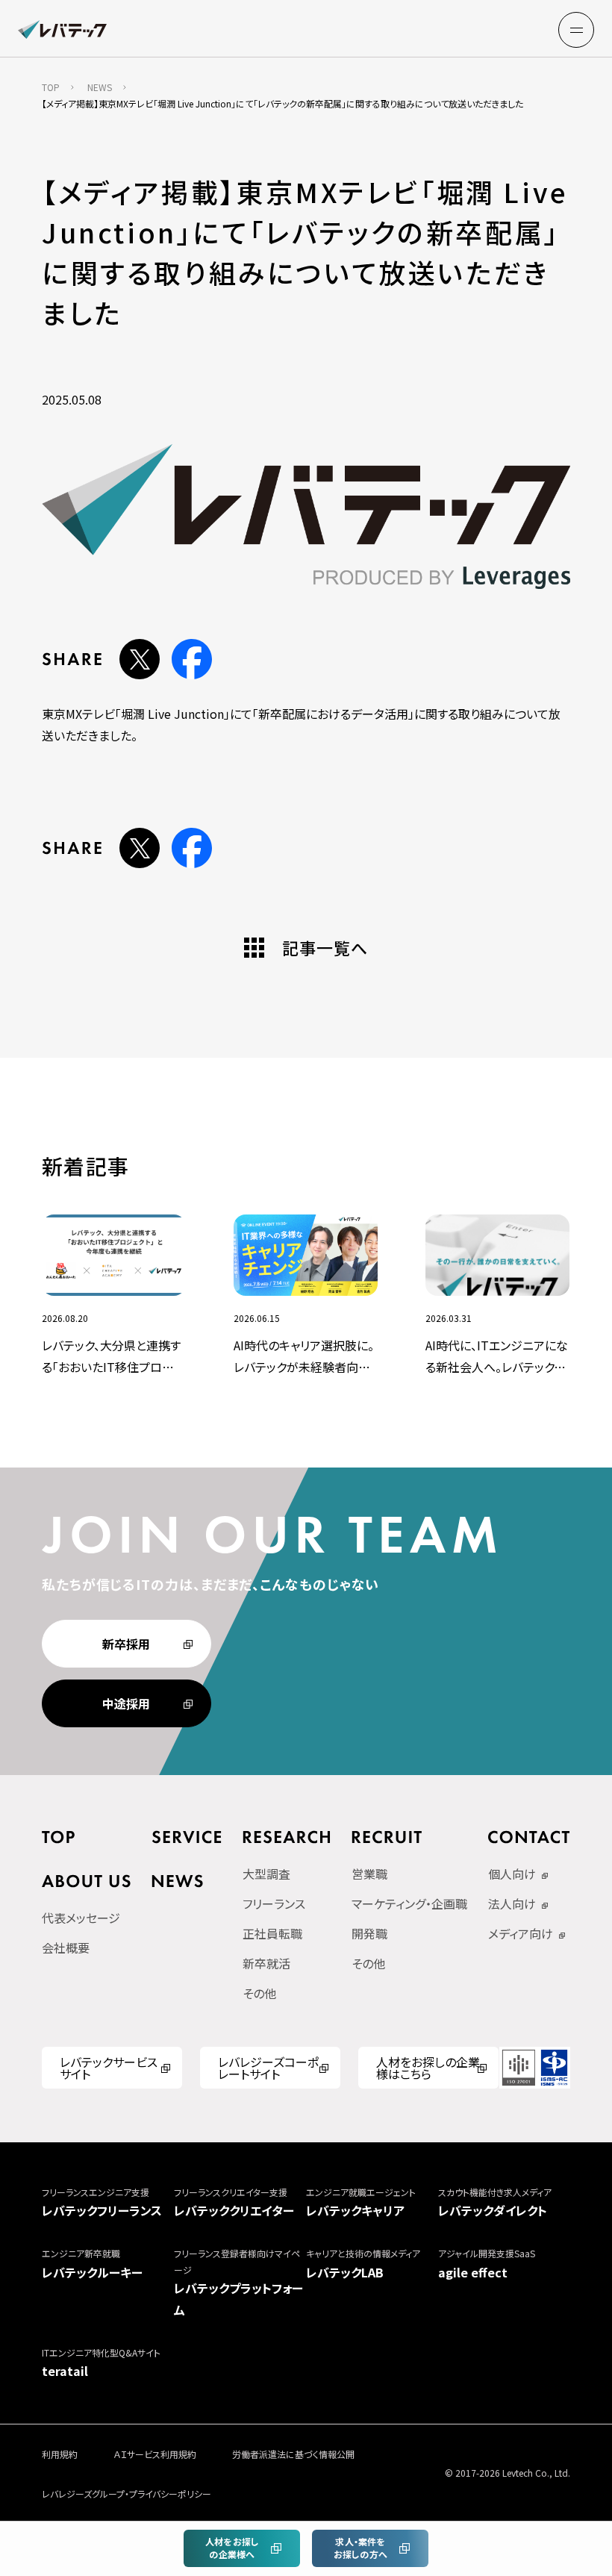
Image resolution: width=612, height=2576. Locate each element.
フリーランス (274, 1903)
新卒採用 (126, 1644)
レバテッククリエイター (234, 2203)
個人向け (512, 1874)
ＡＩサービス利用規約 (155, 2454)
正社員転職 (272, 1933)
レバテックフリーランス (102, 2203)
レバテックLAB (363, 2264)
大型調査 (266, 1874)
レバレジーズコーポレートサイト (268, 2068)
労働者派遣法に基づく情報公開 (293, 2454)
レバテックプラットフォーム (238, 2283)
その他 (259, 1993)
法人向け (512, 1903)
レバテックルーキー (92, 2264)
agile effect (487, 2264)
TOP (51, 87)
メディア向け (521, 1933)
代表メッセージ (81, 1918)
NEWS (100, 87)
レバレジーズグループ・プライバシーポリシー (127, 2494)
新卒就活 (266, 1963)
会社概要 (66, 1947)
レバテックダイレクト (495, 2203)
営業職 (369, 1874)
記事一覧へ (325, 947)
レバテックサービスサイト (109, 2068)
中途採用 (126, 1703)
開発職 (369, 1933)
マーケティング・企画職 (409, 1903)
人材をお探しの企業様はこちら (428, 2068)
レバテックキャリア (361, 2203)
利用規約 (60, 2454)
